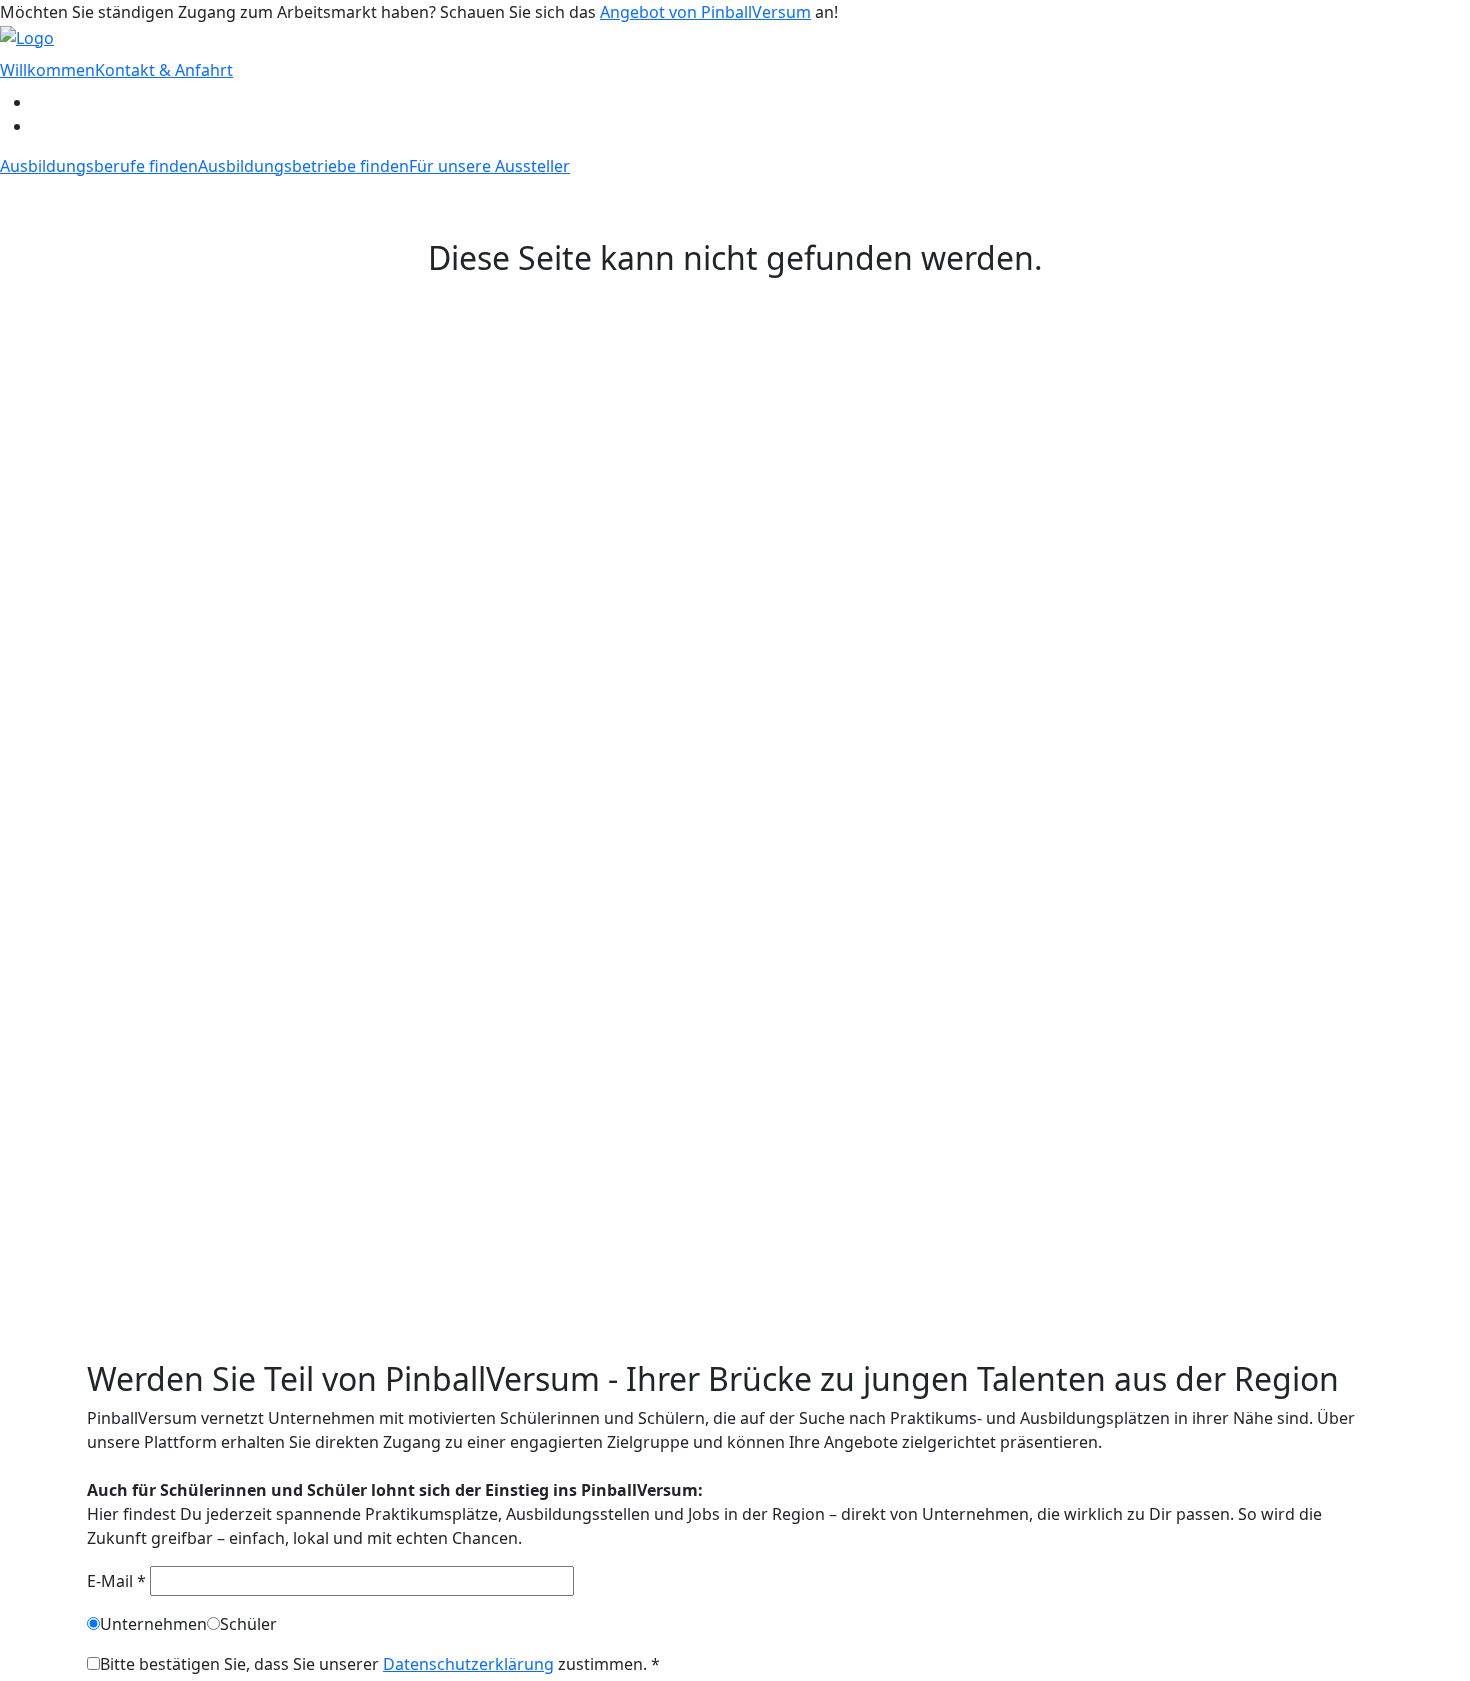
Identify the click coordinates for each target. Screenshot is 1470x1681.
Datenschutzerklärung (468, 1664)
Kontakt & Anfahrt (164, 70)
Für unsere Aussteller (489, 166)
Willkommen (47, 70)
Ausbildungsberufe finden (99, 166)
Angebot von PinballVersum (705, 12)
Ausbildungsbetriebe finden (303, 166)
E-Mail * (118, 1581)
